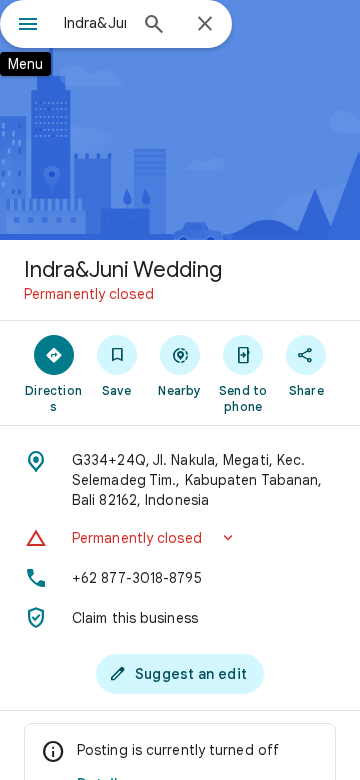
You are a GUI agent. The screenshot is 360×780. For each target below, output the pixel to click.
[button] (180, 538)
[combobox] (95, 23)
